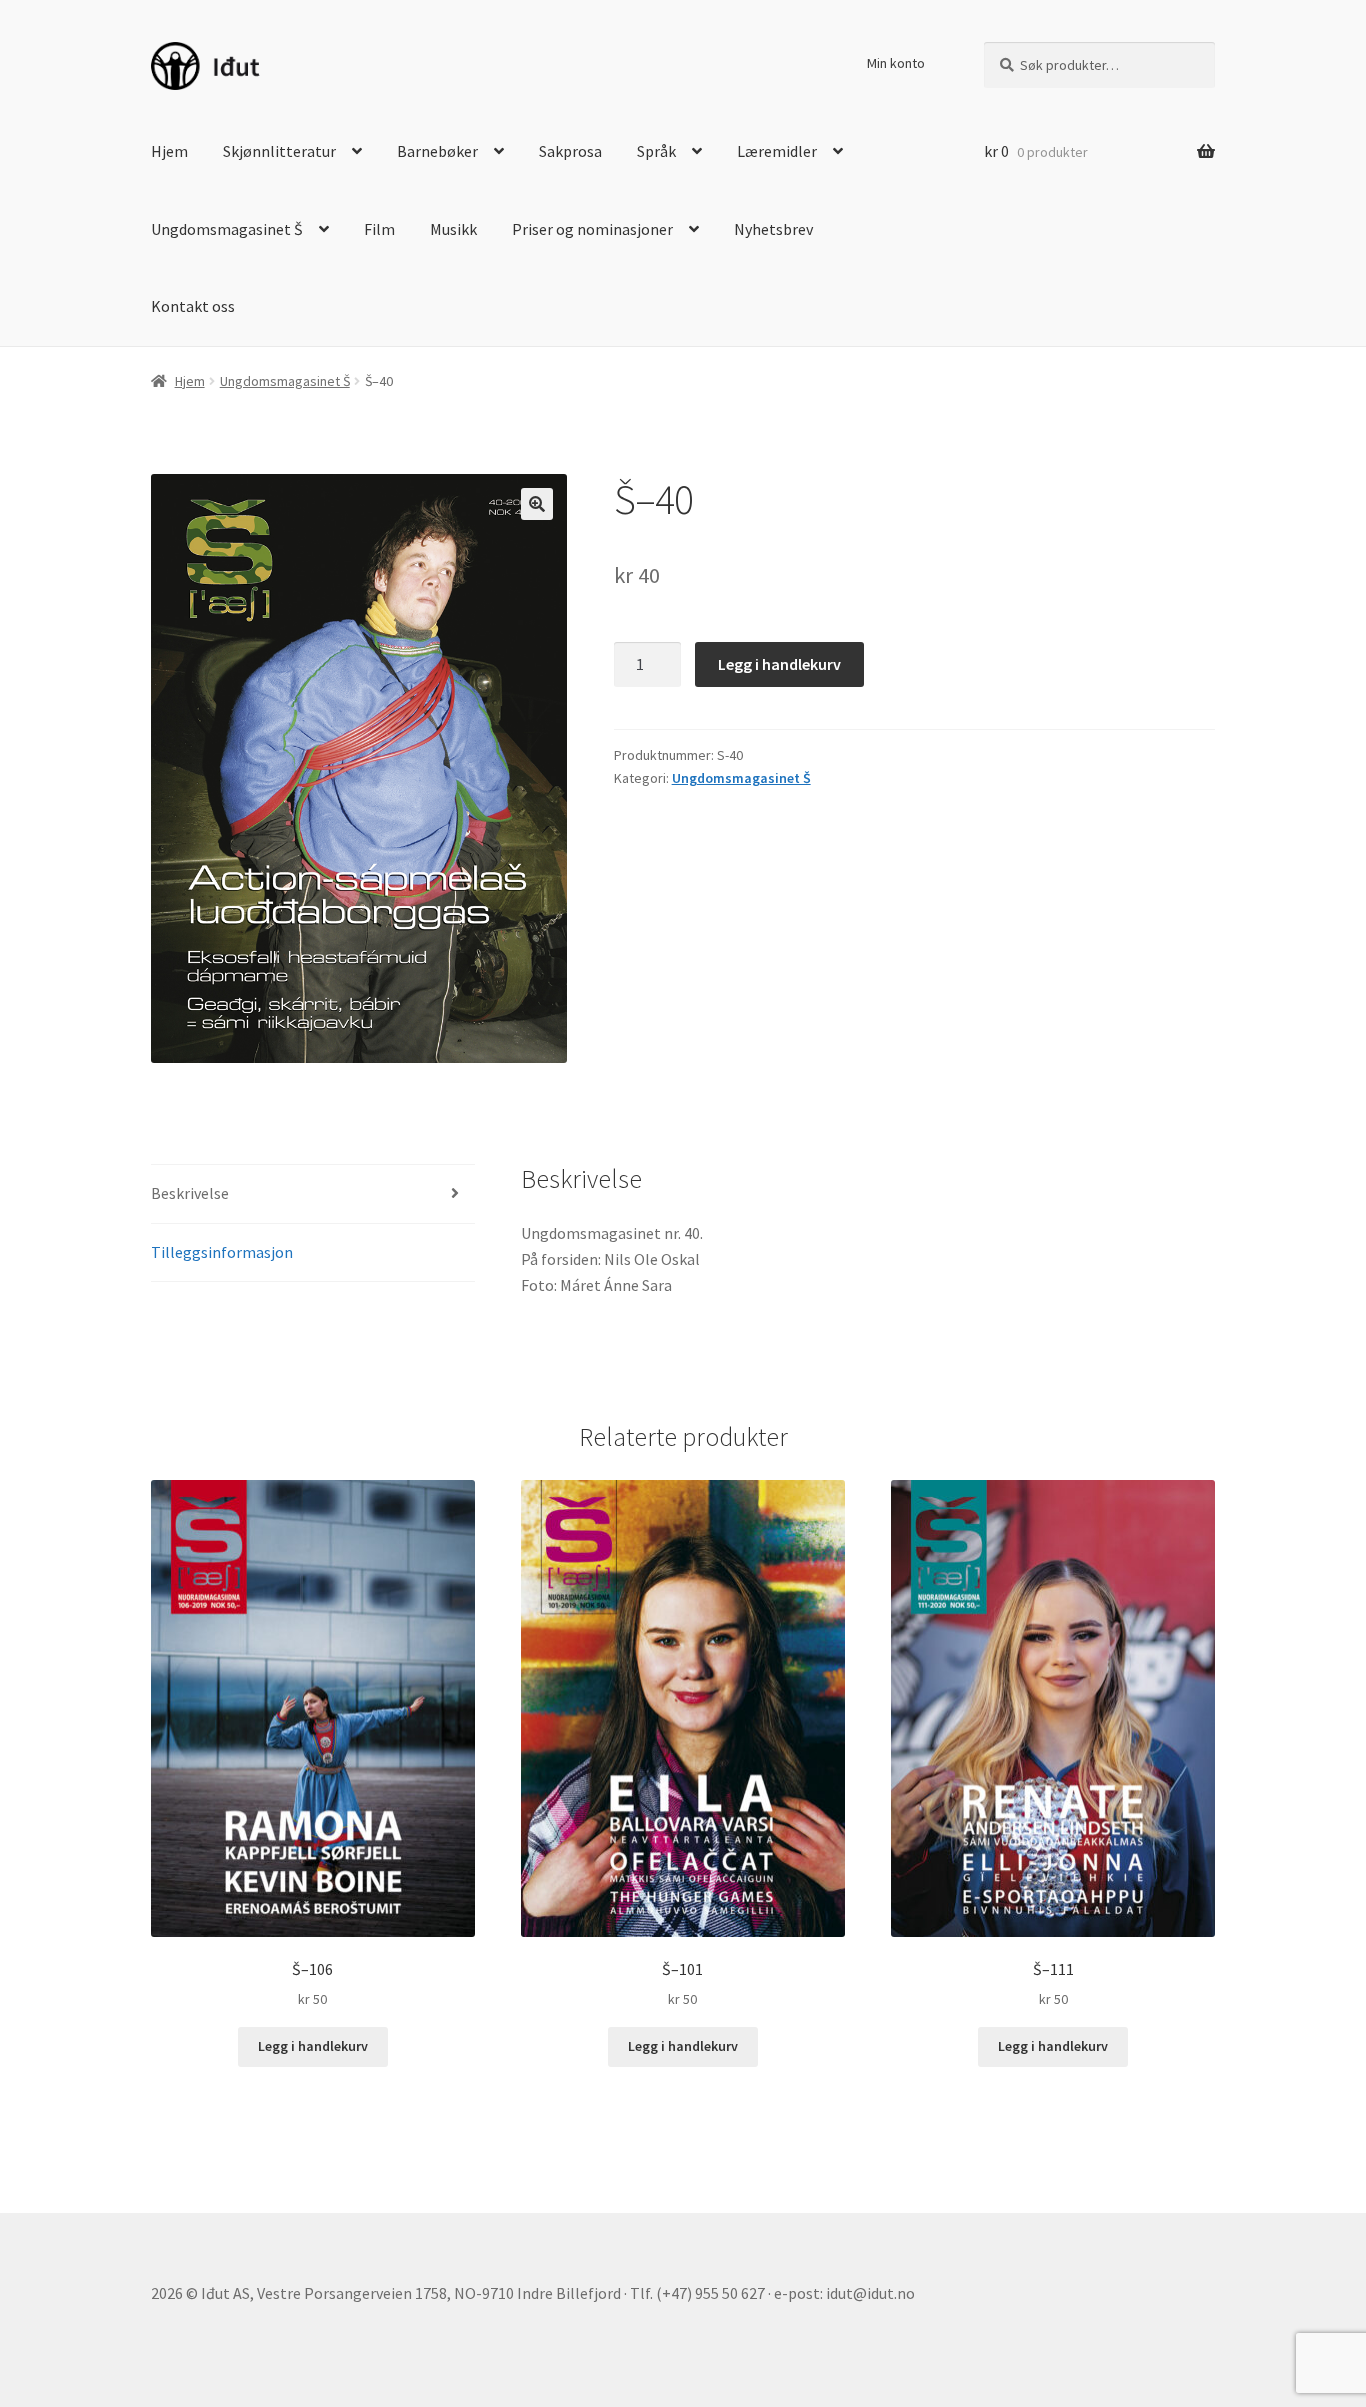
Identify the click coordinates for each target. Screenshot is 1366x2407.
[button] (537, 504)
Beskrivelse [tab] (190, 1193)
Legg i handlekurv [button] (313, 2046)
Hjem (169, 151)
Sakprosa (570, 151)
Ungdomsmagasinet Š (227, 229)
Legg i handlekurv (779, 664)
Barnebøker (437, 151)
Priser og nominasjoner (592, 229)
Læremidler (777, 151)
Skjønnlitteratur (279, 151)
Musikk (453, 229)
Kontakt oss (193, 306)
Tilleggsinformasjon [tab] (222, 1252)
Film (379, 229)
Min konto (896, 63)
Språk (656, 151)
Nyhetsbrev (773, 229)
